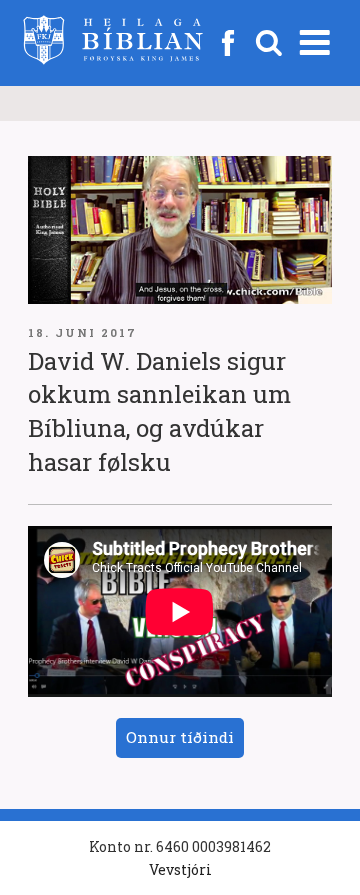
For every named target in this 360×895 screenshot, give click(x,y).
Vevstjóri (180, 869)
